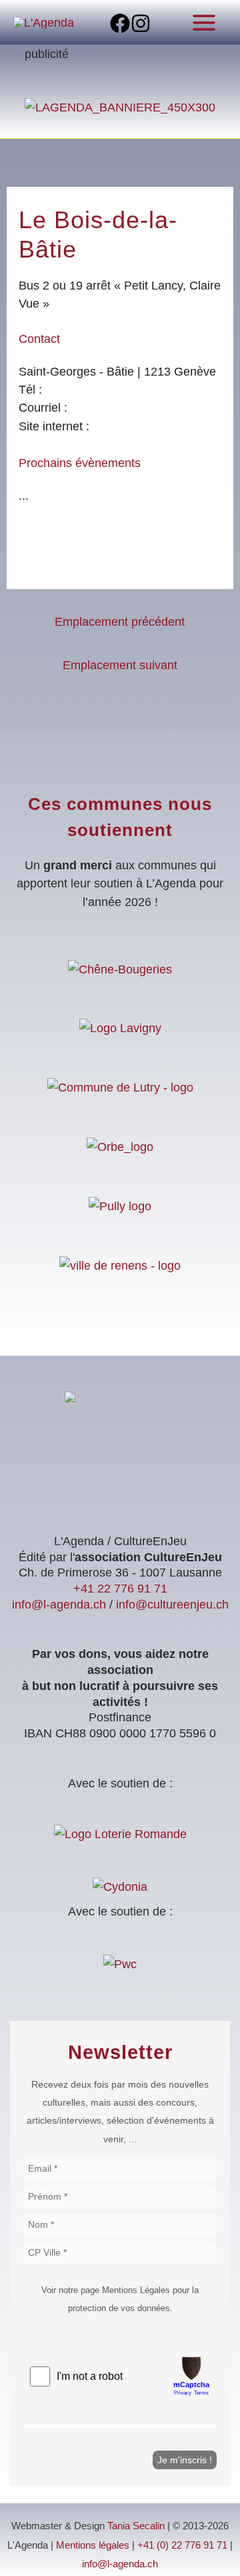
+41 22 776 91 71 (120, 1588)
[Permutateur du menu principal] (204, 22)
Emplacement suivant (120, 665)
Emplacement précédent (120, 621)
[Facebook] (120, 23)
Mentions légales (93, 2545)
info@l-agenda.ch (59, 1604)
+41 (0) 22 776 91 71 (182, 2545)
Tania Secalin (136, 2526)
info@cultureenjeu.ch (172, 1604)
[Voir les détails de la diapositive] (120, 106)
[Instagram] (141, 23)
